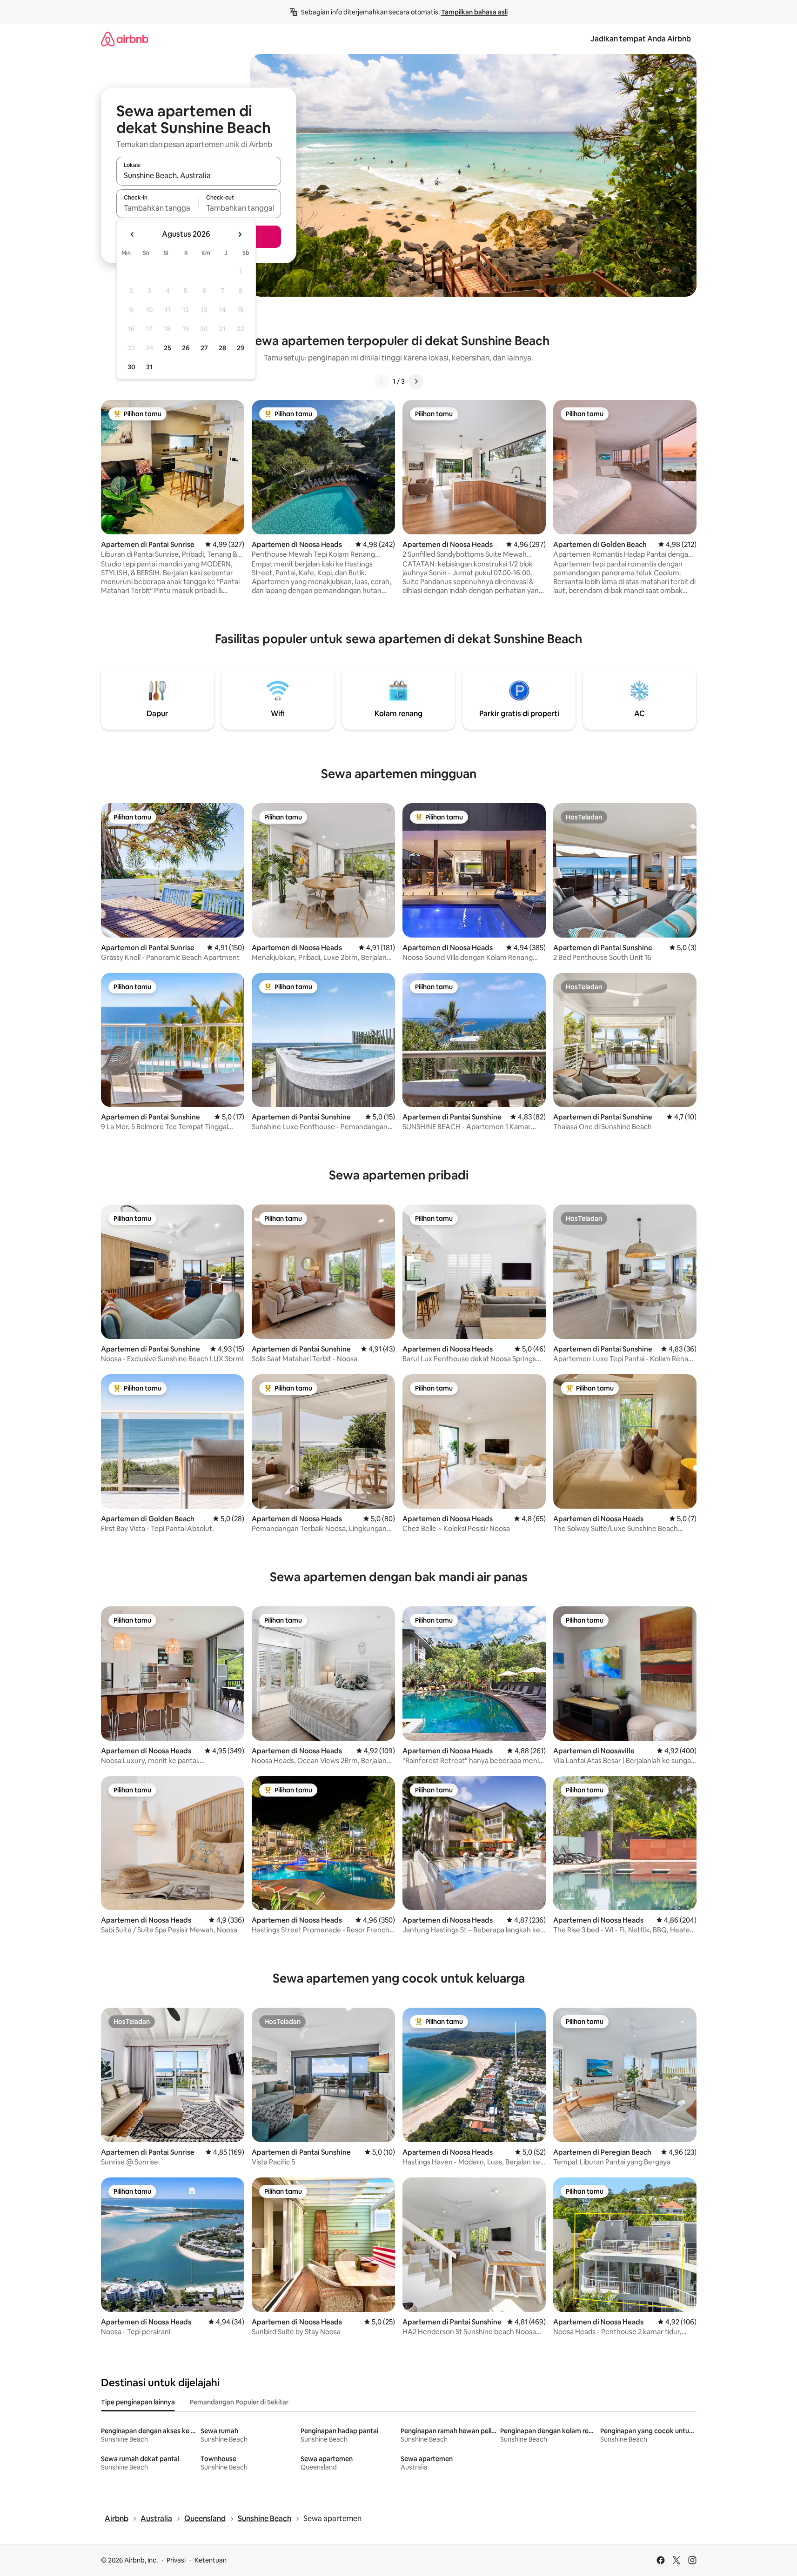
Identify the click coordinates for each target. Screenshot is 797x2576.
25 (167, 348)
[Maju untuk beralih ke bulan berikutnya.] (240, 234)
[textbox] (157, 208)
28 (222, 348)
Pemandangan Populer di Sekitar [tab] (239, 2402)
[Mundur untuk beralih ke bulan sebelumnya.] (133, 234)
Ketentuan (211, 2560)
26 (186, 348)
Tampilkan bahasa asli (474, 12)
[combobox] (199, 175)
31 (149, 367)
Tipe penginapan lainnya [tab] (138, 2402)
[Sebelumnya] (382, 381)
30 (131, 367)
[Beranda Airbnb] (125, 39)
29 (241, 348)
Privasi (176, 2560)
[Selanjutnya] (416, 381)
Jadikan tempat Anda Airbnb (641, 39)
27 (204, 348)
